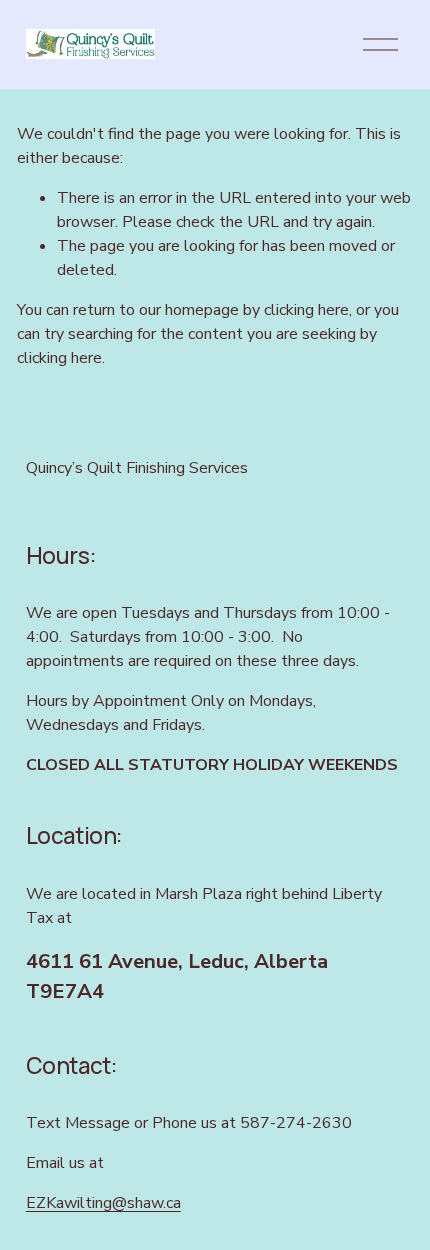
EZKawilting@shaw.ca (103, 1203)
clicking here (306, 310)
